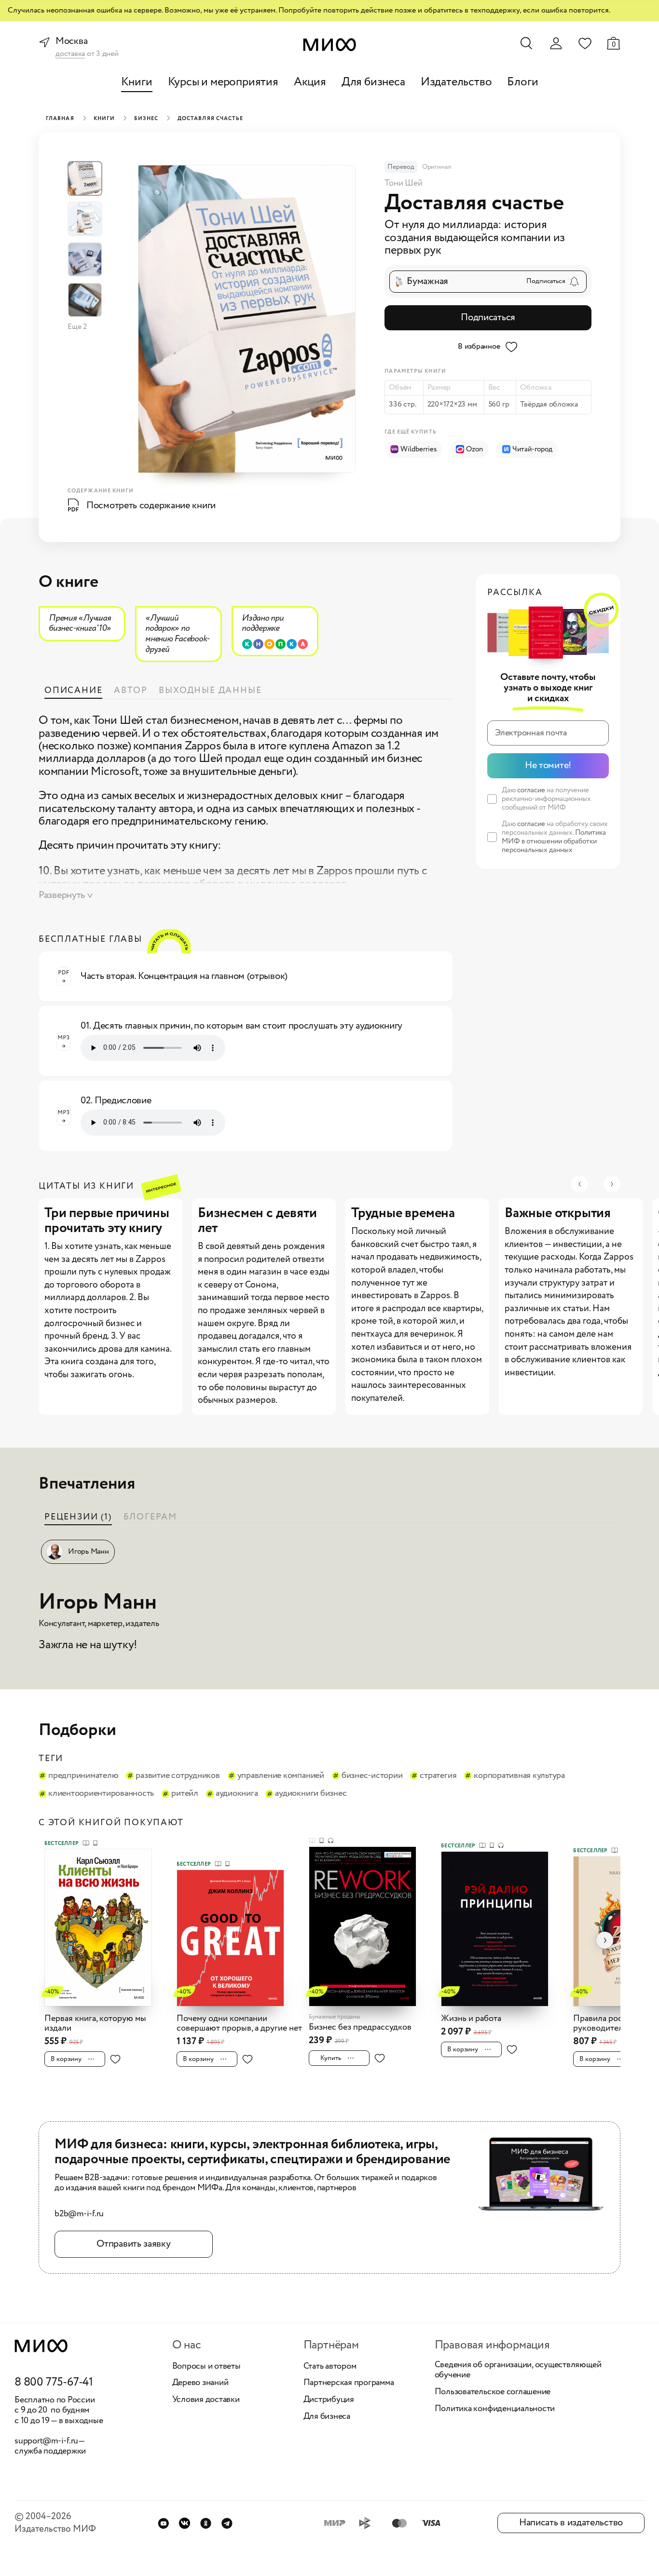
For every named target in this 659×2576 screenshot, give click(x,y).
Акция (310, 82)
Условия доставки (206, 2400)
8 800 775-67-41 (54, 2383)
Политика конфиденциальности (495, 2409)
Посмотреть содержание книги (151, 506)
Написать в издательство (571, 2523)
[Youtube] (163, 2523)
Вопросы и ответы (206, 2367)
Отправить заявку (133, 2244)
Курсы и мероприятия (223, 82)
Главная (60, 119)
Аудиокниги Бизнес (311, 1794)
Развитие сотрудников (178, 1776)
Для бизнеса (373, 82)
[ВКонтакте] (185, 2523)
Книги (137, 82)
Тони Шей (403, 183)
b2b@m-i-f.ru (79, 2214)
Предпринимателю (83, 1776)
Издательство (456, 82)
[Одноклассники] (206, 2523)
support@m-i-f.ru (46, 2441)
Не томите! (548, 766)
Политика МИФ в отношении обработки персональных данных (554, 841)
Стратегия (438, 1776)
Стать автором (330, 2367)
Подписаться (488, 318)
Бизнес (146, 119)
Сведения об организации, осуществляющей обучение (518, 2370)
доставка (70, 54)
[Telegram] (227, 2523)
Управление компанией (281, 1776)
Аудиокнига (237, 1794)
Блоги (522, 82)
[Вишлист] (585, 43)
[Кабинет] (556, 43)
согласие (531, 790)
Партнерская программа (349, 2383)
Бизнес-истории (372, 1776)
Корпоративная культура (519, 1776)
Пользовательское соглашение (493, 2392)
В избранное (479, 346)
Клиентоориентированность (101, 1794)
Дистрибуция (329, 2400)
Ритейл (185, 1794)
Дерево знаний (200, 2383)
